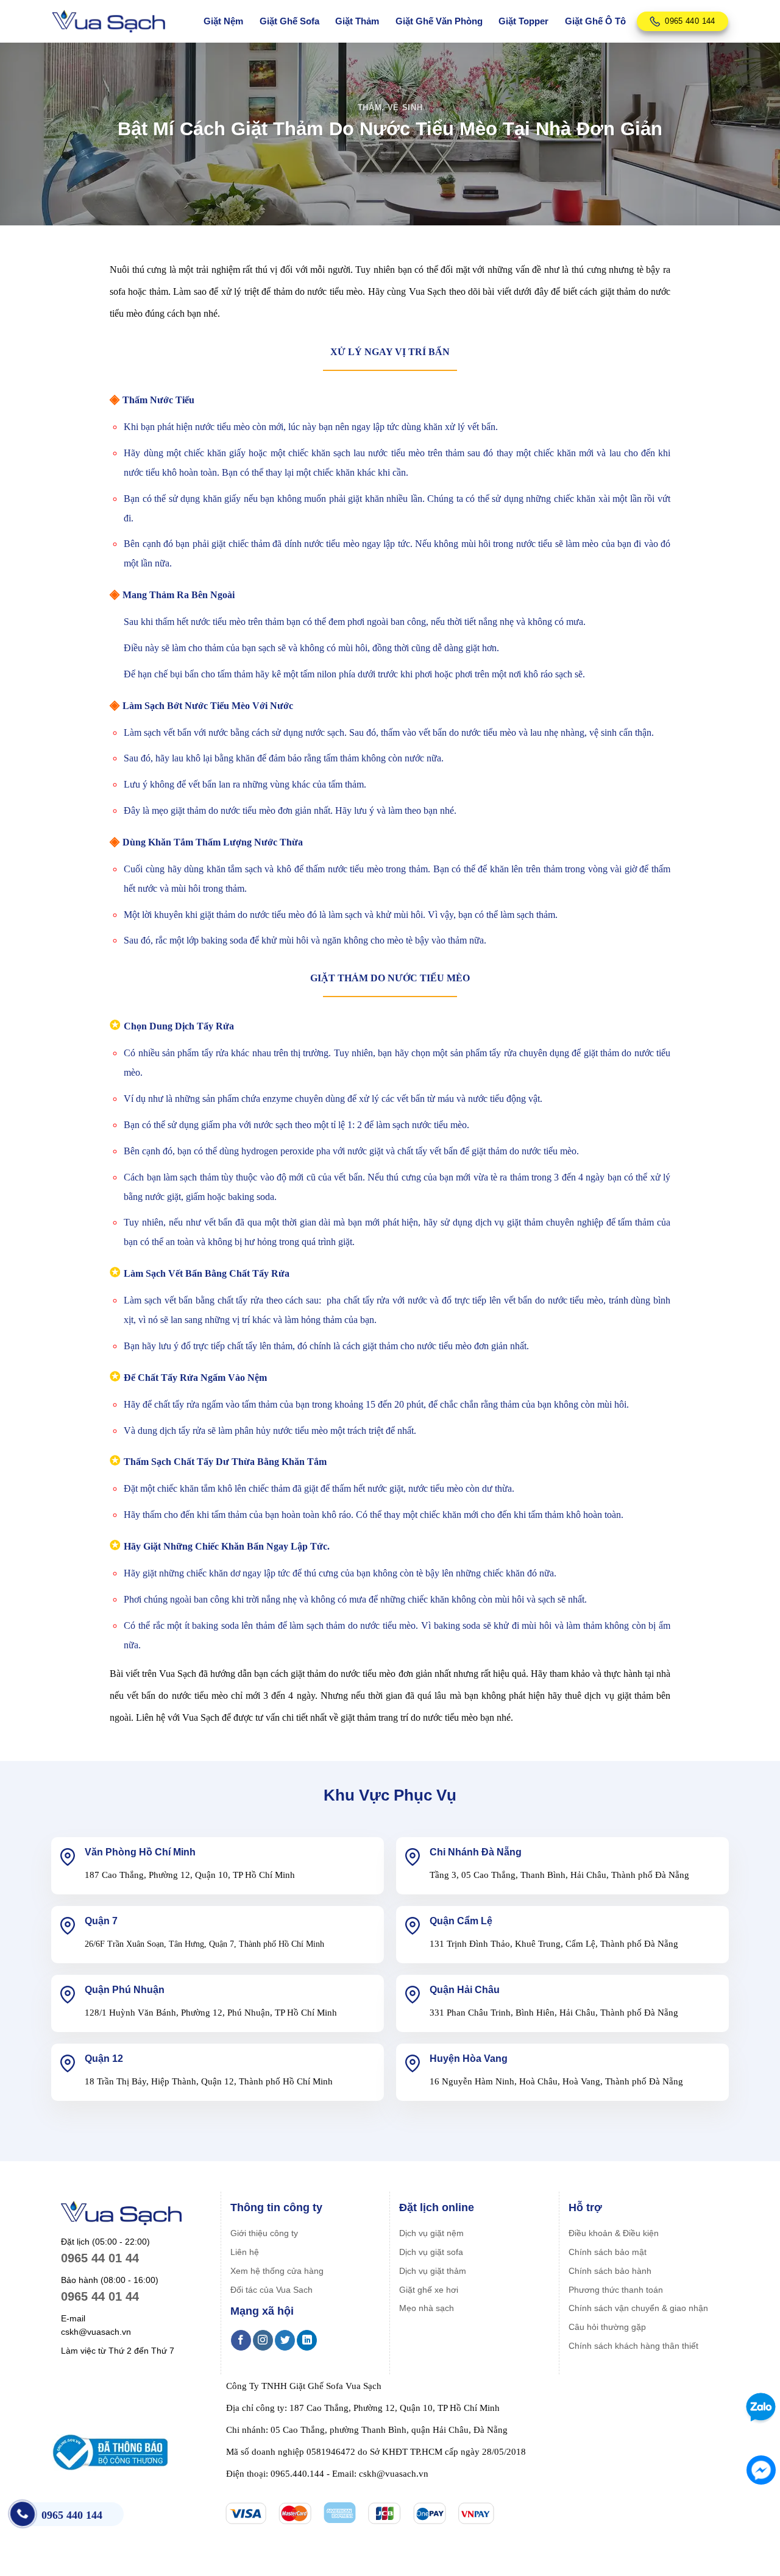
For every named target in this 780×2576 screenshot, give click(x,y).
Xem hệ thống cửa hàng (277, 2271)
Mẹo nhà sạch (427, 2308)
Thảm (370, 108)
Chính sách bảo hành (610, 2271)
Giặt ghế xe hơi (429, 2290)
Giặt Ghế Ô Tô (595, 21)
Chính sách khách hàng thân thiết (633, 2346)
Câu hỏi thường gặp (607, 2327)
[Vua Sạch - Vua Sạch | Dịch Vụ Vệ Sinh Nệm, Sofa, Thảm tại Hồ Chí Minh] (108, 22)
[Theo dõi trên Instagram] (263, 2340)
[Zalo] (759, 2407)
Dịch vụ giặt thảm (433, 2271)
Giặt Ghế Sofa (289, 21)
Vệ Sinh (405, 108)
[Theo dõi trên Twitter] (285, 2340)
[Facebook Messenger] (761, 2470)
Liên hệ (245, 2252)
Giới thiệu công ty (264, 2233)
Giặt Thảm (357, 21)
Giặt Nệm (223, 21)
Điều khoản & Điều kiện (614, 2233)
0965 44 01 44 (100, 2258)
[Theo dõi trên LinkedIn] (307, 2340)
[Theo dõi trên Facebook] (241, 2340)
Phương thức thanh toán (616, 2290)
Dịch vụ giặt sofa (431, 2252)
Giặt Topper (523, 21)
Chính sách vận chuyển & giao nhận (638, 2308)
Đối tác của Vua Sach (271, 2290)
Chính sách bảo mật (608, 2252)
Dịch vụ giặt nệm (431, 2233)
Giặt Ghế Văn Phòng (439, 21)
